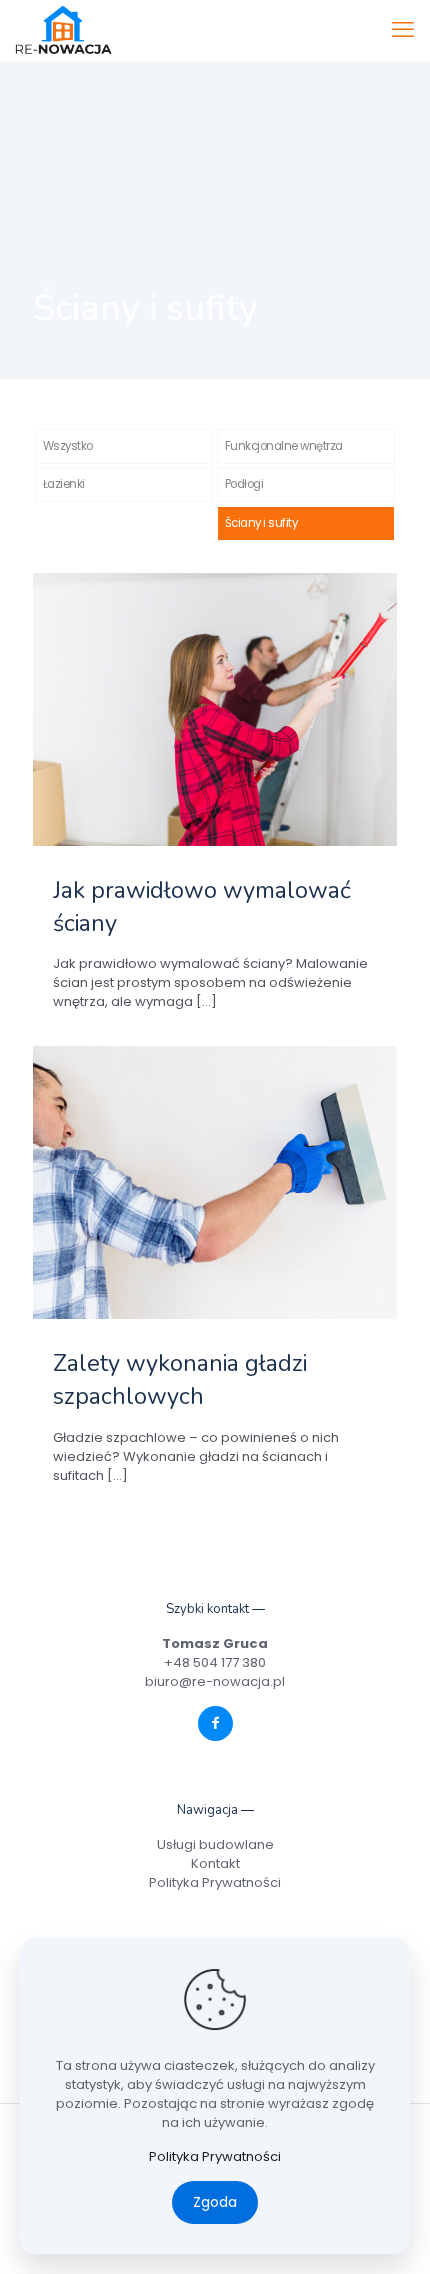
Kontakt (215, 1863)
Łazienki (64, 484)
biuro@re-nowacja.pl (215, 1681)
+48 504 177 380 (215, 1662)
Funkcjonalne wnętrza (284, 446)
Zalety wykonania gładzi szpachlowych (180, 1379)
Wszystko (68, 446)
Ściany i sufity (261, 523)
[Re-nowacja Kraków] (63, 30)
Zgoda (215, 2202)
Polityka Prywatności (215, 1882)
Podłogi (244, 484)
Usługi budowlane (215, 1844)
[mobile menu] (403, 30)
